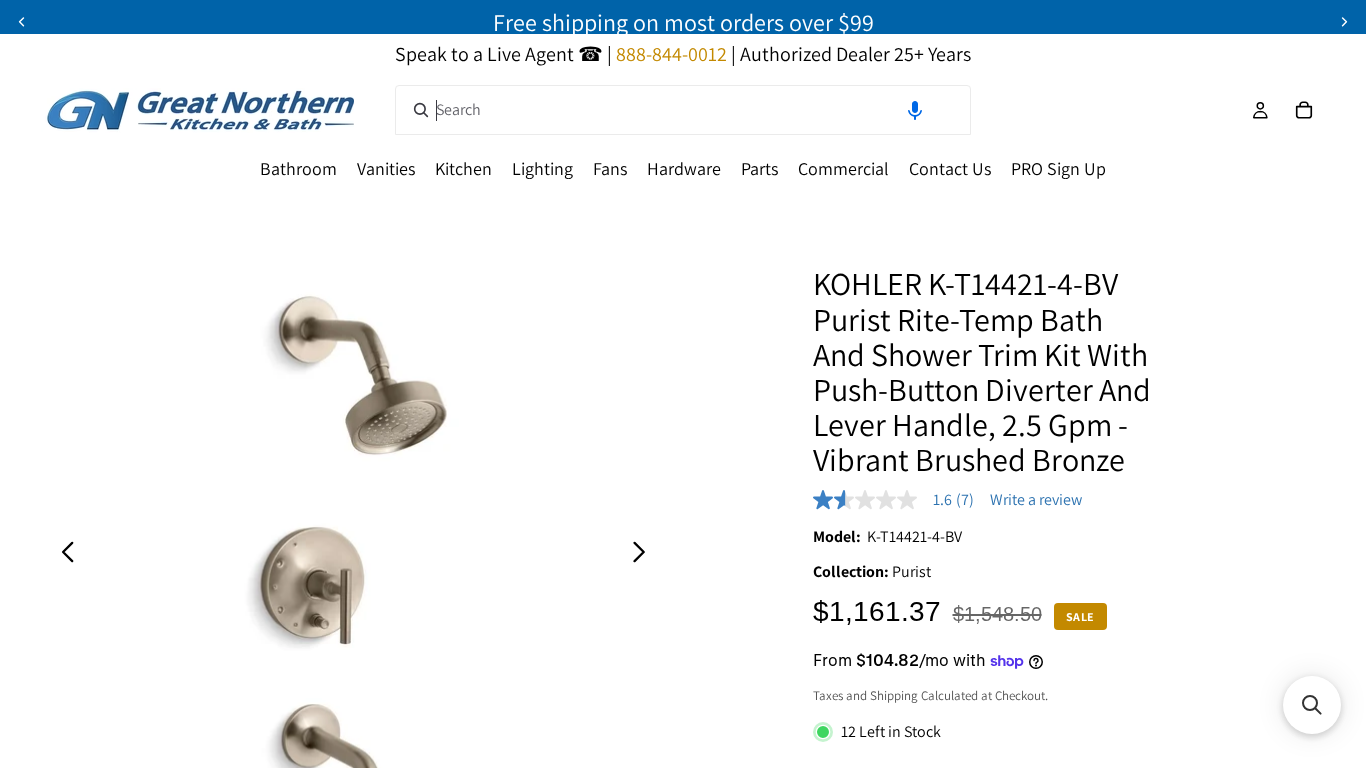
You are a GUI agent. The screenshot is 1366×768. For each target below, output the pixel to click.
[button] (915, 110)
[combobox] (683, 110)
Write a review (1036, 500)
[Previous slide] (22, 22)
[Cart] (1304, 110)
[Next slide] (1344, 22)
